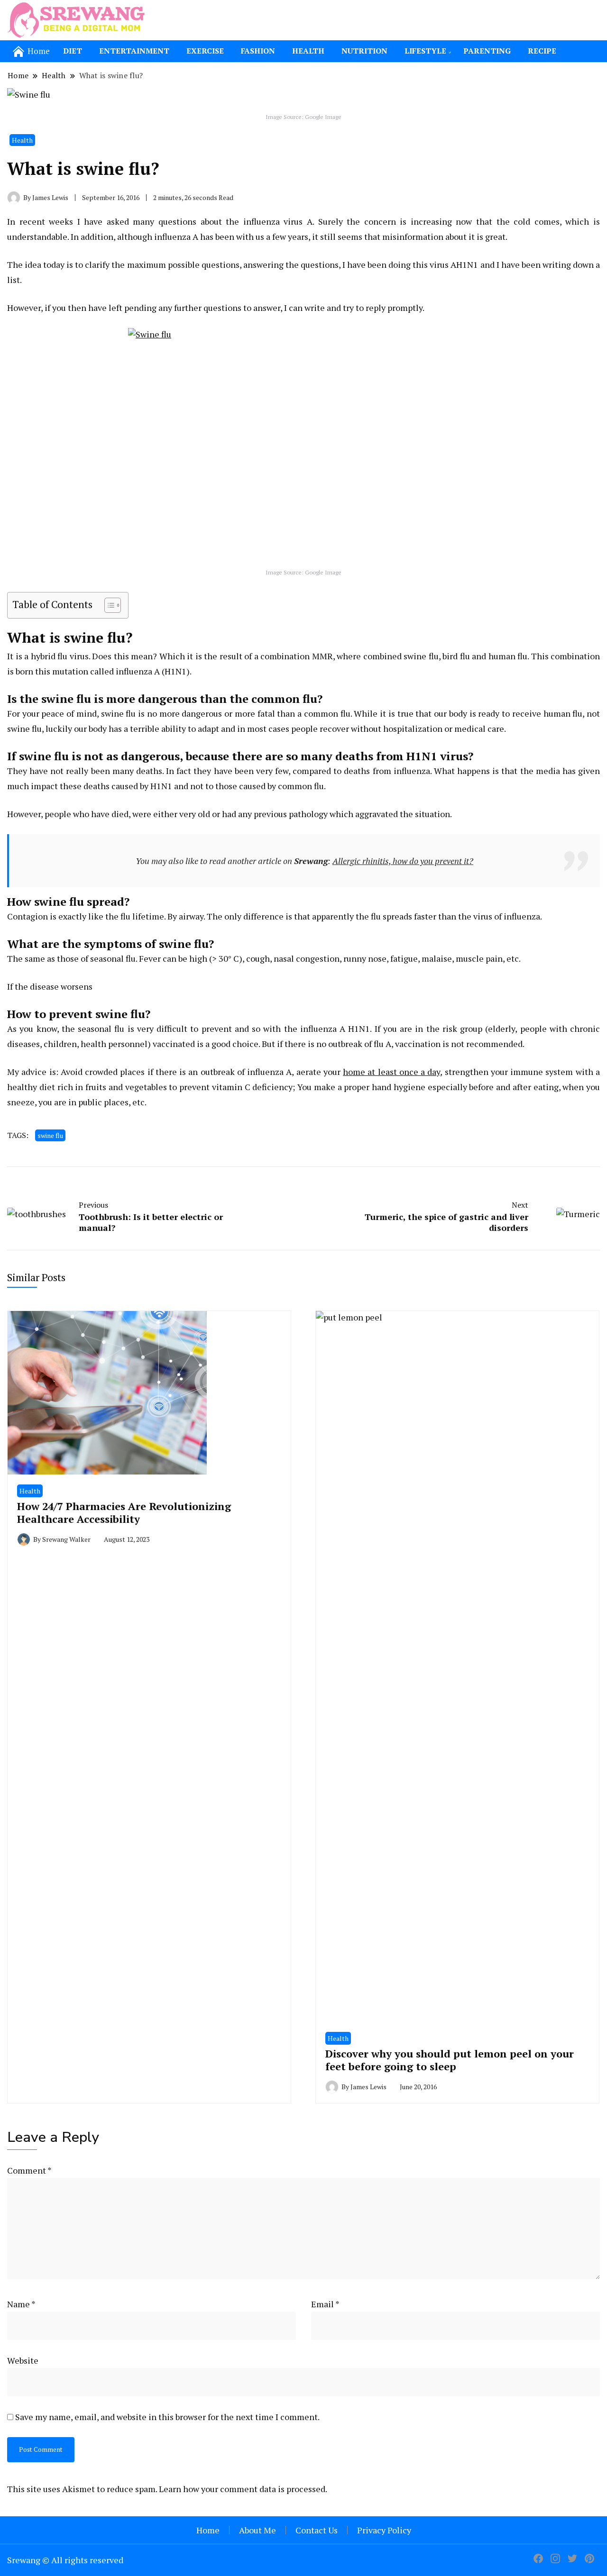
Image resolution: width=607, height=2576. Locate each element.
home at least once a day (391, 1072)
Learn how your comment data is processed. (243, 2489)
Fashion (258, 51)
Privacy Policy (384, 2530)
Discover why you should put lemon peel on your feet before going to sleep (450, 2060)
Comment (29, 2170)
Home (208, 2530)
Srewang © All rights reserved (65, 2560)
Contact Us (317, 2530)
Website (23, 2360)
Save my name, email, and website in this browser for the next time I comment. (167, 2417)
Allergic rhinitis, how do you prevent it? (403, 861)
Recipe (542, 51)
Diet (73, 51)
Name (21, 2304)
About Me (258, 2530)
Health (308, 51)
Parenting (487, 51)
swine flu (50, 1135)
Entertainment (134, 51)
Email (325, 2304)
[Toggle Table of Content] (108, 605)
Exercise (205, 51)
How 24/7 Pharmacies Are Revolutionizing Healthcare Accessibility (124, 1512)
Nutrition (364, 51)
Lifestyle (425, 51)
